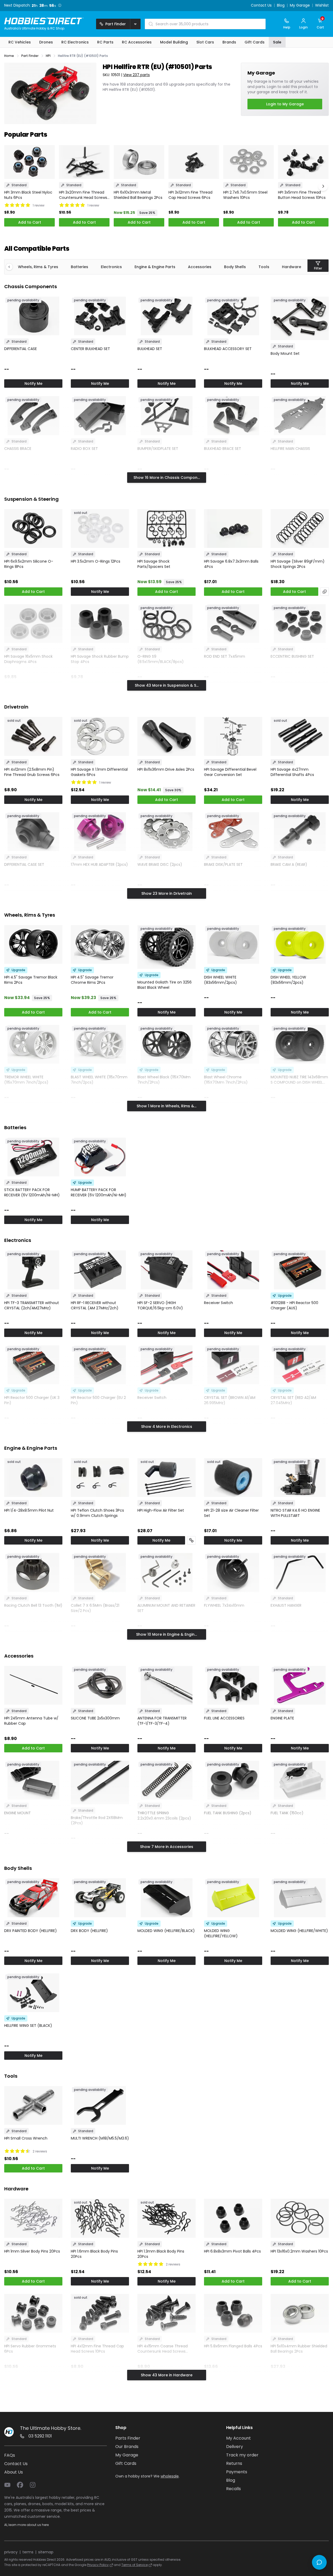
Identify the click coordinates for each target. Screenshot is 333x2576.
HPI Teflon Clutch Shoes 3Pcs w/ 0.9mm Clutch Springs (97, 1513)
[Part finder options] (135, 24)
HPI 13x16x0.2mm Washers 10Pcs (299, 2251)
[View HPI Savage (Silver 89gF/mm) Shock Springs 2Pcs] (300, 529)
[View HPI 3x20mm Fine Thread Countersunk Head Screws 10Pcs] (84, 162)
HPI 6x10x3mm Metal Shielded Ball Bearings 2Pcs (138, 195)
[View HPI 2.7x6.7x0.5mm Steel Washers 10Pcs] (248, 162)
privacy (11, 2552)
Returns (234, 2463)
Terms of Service (135, 2565)
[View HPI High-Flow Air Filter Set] (166, 1478)
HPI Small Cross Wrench (26, 2138)
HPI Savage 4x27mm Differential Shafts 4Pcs (292, 772)
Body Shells (235, 267)
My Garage (300, 6)
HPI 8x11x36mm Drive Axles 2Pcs (166, 769)
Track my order (242, 2455)
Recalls (233, 2489)
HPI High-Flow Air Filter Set (161, 1510)
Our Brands (127, 2447)
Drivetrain (16, 707)
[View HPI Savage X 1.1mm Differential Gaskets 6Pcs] (100, 736)
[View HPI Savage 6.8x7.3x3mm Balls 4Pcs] (233, 529)
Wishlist (322, 6)
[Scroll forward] (323, 186)
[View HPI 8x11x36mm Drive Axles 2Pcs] (166, 736)
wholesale (170, 2476)
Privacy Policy (98, 2565)
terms (28, 2552)
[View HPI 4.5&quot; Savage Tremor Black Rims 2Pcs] (33, 944)
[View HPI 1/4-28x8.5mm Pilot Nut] (33, 1478)
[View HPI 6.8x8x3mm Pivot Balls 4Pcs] (233, 2218)
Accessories (200, 267)
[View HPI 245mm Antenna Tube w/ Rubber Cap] (33, 1685)
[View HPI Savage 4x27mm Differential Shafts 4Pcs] (300, 736)
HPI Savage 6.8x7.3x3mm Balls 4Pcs (231, 564)
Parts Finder (128, 2438)
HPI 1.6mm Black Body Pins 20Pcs (94, 2254)
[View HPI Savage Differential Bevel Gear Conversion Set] (233, 736)
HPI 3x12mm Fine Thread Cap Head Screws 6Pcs (190, 195)
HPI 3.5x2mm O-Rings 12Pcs (96, 561)
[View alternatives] (325, 592)
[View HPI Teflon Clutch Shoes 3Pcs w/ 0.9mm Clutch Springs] (100, 1478)
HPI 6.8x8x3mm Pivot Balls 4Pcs (232, 2251)
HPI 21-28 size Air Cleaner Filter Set (231, 1513)
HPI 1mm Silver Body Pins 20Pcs (32, 2251)
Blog (281, 6)
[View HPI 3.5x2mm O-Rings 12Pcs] (100, 529)
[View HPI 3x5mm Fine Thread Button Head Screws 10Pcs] (303, 162)
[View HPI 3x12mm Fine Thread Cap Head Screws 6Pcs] (194, 162)
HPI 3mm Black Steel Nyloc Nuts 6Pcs (28, 195)
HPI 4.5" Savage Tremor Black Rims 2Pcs (31, 980)
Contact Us (261, 6)
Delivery (235, 2447)
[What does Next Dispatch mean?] (60, 5)
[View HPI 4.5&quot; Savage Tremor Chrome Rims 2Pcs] (100, 944)
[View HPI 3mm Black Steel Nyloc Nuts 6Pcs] (29, 162)
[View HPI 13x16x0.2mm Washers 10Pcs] (300, 2218)
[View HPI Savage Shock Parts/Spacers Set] (166, 529)
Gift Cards (126, 2463)
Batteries (79, 267)
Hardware (292, 267)
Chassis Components (31, 286)
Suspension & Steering (31, 499)
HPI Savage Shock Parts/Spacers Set (154, 564)
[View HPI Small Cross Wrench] (33, 2105)
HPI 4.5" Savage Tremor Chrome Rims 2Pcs (92, 980)
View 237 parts (136, 75)
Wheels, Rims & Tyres (38, 267)
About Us (14, 2472)
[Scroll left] (12, 267)
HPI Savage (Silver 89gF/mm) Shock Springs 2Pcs (298, 564)
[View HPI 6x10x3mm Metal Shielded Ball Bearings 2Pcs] (139, 162)
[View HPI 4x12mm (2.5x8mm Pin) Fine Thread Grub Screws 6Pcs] (33, 736)
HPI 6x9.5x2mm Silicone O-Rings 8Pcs (29, 564)
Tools (264, 267)
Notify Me (33, 384)
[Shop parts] (191, 1540)
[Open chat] (319, 2562)
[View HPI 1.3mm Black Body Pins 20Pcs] (166, 2218)
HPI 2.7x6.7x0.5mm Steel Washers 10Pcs (245, 195)
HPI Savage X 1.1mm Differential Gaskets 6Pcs (99, 772)
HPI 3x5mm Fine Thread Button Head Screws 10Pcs (302, 195)
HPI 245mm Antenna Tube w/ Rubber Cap (31, 1721)
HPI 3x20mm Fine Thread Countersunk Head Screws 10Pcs (83, 195)
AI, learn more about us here (26, 2525)
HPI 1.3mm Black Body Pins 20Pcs (161, 2254)
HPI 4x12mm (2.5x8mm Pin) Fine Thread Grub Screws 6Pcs (32, 772)
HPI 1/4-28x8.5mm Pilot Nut (29, 1510)
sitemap (46, 2552)
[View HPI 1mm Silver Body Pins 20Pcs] (33, 2218)
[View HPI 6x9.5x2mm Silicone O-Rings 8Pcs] (33, 529)
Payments (237, 2472)
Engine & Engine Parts (155, 267)
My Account (238, 2438)
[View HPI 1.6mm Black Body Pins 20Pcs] (100, 2218)
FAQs (10, 2455)
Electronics (111, 267)
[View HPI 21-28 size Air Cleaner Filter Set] (233, 1478)
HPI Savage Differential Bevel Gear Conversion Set (230, 772)
